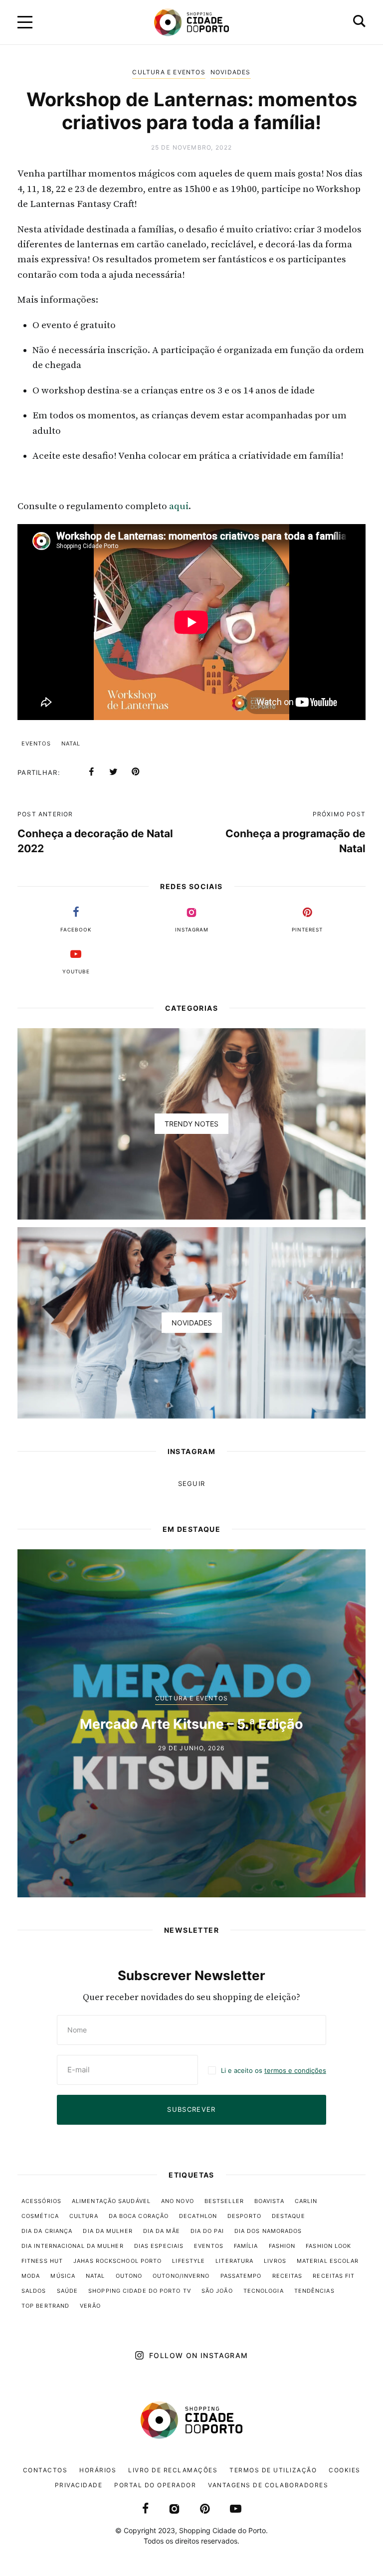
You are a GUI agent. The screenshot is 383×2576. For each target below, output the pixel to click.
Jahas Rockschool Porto (117, 2261)
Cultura (84, 2216)
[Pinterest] (135, 772)
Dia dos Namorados (268, 2231)
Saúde (68, 2291)
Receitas (287, 2276)
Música (63, 2276)
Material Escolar (328, 2261)
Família (246, 2246)
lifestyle (189, 2261)
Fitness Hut (42, 2261)
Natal (71, 743)
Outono (129, 2276)
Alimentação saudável (111, 2201)
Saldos (34, 2291)
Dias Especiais (159, 2246)
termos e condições (295, 2070)
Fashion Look (328, 2246)
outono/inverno (181, 2276)
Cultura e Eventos (169, 72)
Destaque (288, 2216)
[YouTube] (236, 2508)
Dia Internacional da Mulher (73, 2246)
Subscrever (191, 2109)
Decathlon (198, 2216)
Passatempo (241, 2276)
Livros (275, 2261)
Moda (31, 2276)
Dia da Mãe (162, 2231)
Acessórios (41, 2201)
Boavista (269, 2201)
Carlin (306, 2201)
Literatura (234, 2261)
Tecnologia (264, 2291)
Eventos (36, 743)
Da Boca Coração (139, 2216)
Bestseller (224, 2201)
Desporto (244, 2216)
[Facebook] (91, 772)
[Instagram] (174, 2508)
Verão (90, 2306)
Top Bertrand (45, 2306)
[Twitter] (113, 772)
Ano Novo (178, 2201)
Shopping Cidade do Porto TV (140, 2291)
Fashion (282, 2246)
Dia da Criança (47, 2231)
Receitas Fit (334, 2276)
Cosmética (40, 2216)
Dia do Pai (207, 2231)
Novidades (231, 72)
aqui (179, 506)
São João (217, 2291)
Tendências (314, 2291)
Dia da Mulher (107, 2231)
